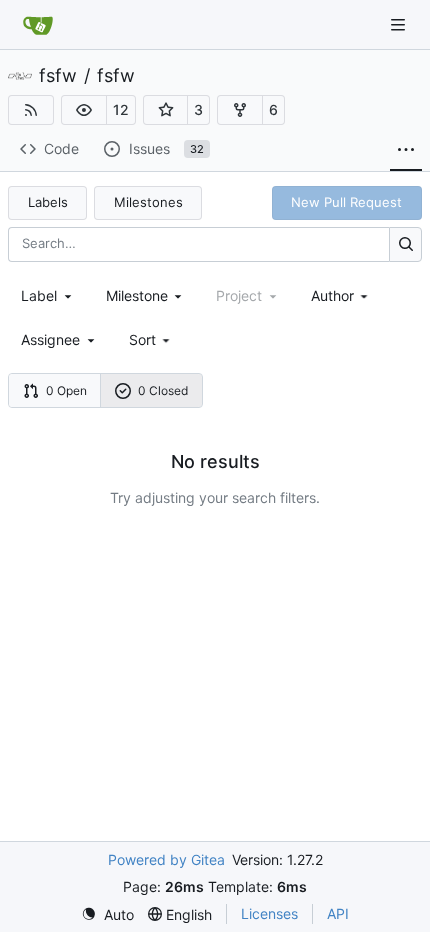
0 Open (66, 390)
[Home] (38, 25)
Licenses (269, 913)
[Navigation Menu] (400, 24)
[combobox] (48, 295)
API (338, 913)
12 (121, 109)
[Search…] (405, 244)
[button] (84, 110)
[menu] (151, 339)
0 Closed (163, 390)
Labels (48, 202)
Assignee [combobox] (50, 339)
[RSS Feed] (31, 110)
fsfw (58, 76)
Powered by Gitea (166, 859)
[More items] (406, 150)
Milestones (148, 202)
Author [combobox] (332, 295)
